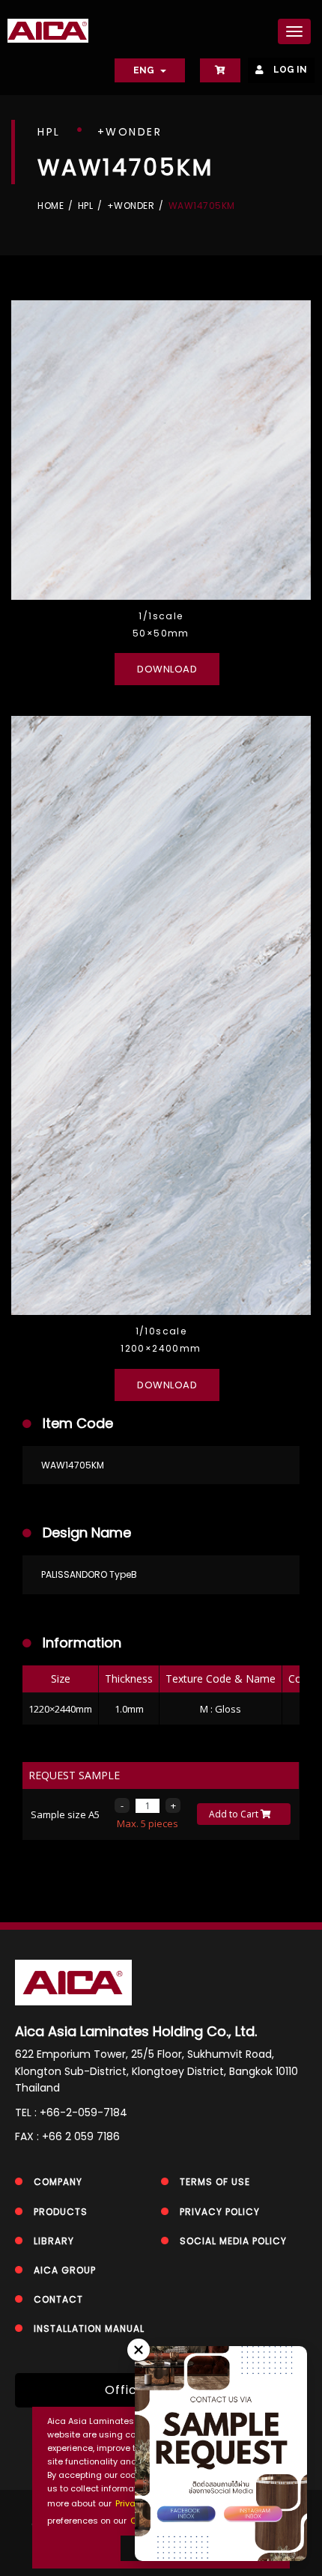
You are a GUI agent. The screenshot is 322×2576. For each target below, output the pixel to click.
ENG (145, 70)
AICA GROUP (65, 2270)
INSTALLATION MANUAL (89, 2329)
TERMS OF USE (215, 2182)
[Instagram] (253, 2513)
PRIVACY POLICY (220, 2212)
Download (167, 669)
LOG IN (289, 70)
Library (54, 2241)
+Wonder (131, 206)
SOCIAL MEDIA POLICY (233, 2241)
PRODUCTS (61, 2212)
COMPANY (58, 2182)
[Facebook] (187, 2513)
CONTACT (58, 2299)
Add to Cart (235, 1814)
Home (51, 206)
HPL (86, 206)
